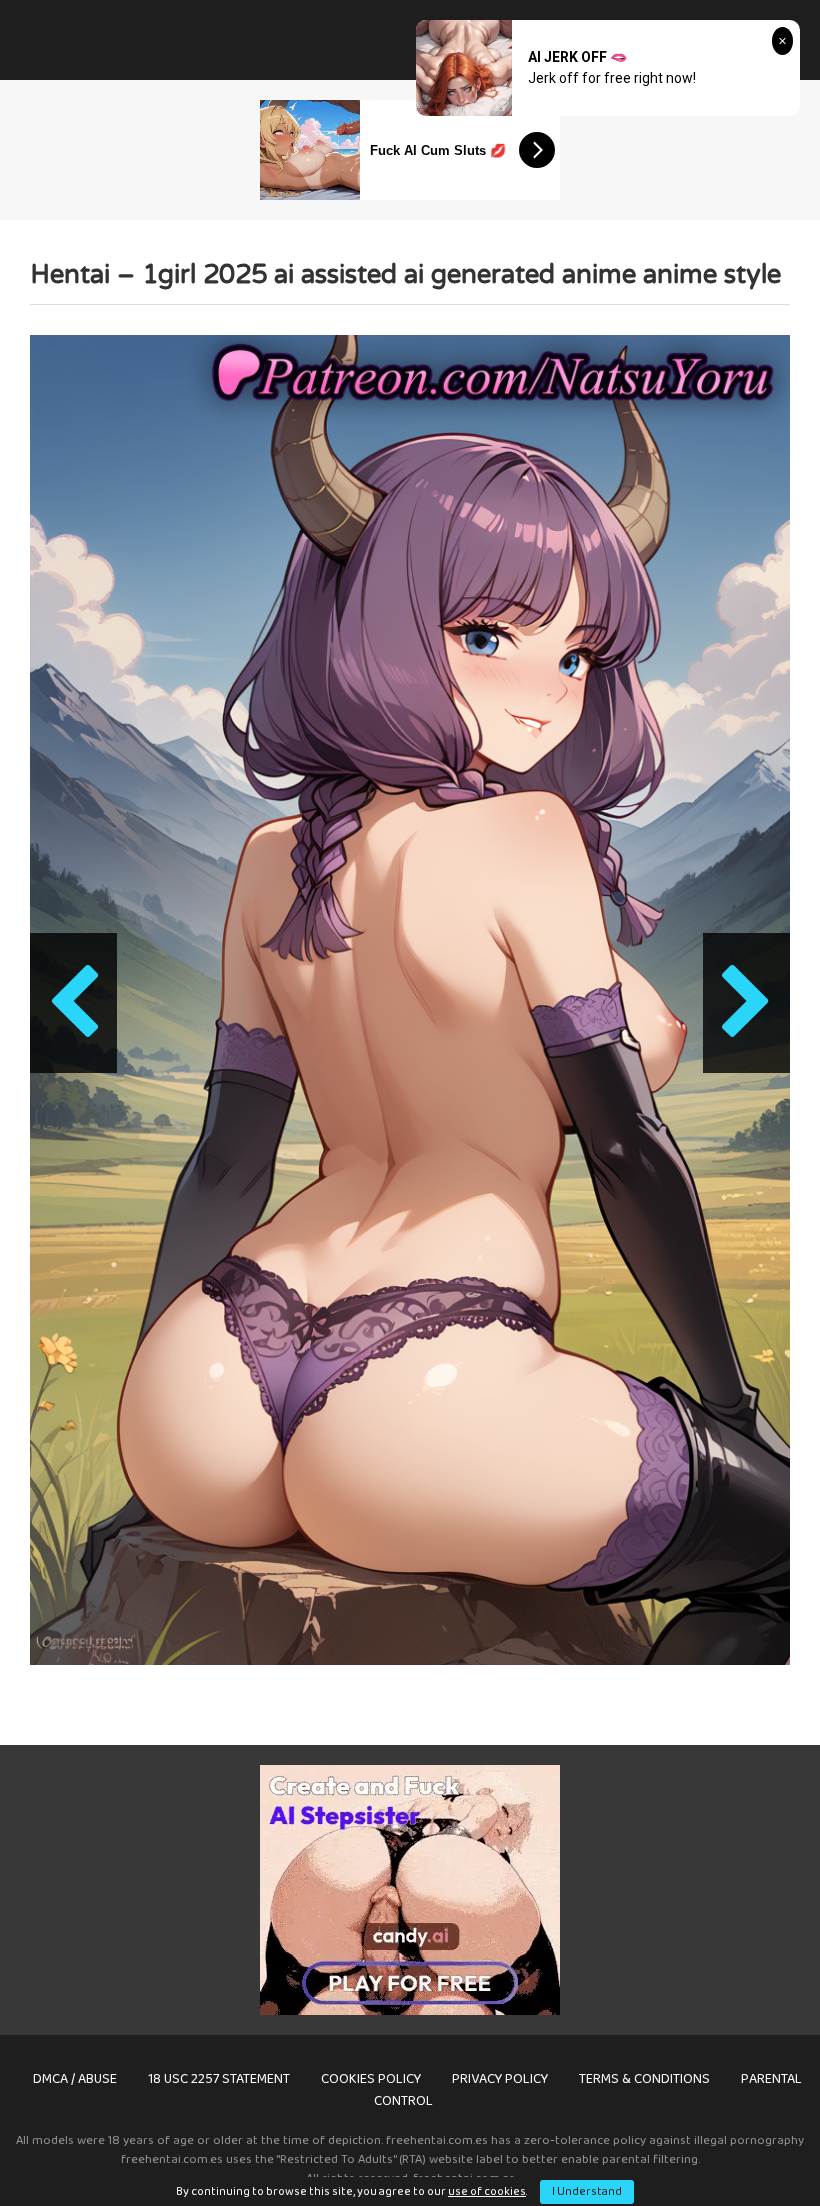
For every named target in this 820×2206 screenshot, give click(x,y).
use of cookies (487, 2191)
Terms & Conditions (644, 2079)
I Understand (587, 2191)
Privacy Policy (500, 2079)
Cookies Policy (371, 2079)
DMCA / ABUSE (75, 2079)
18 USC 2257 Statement (219, 2079)
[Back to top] (753, 2145)
